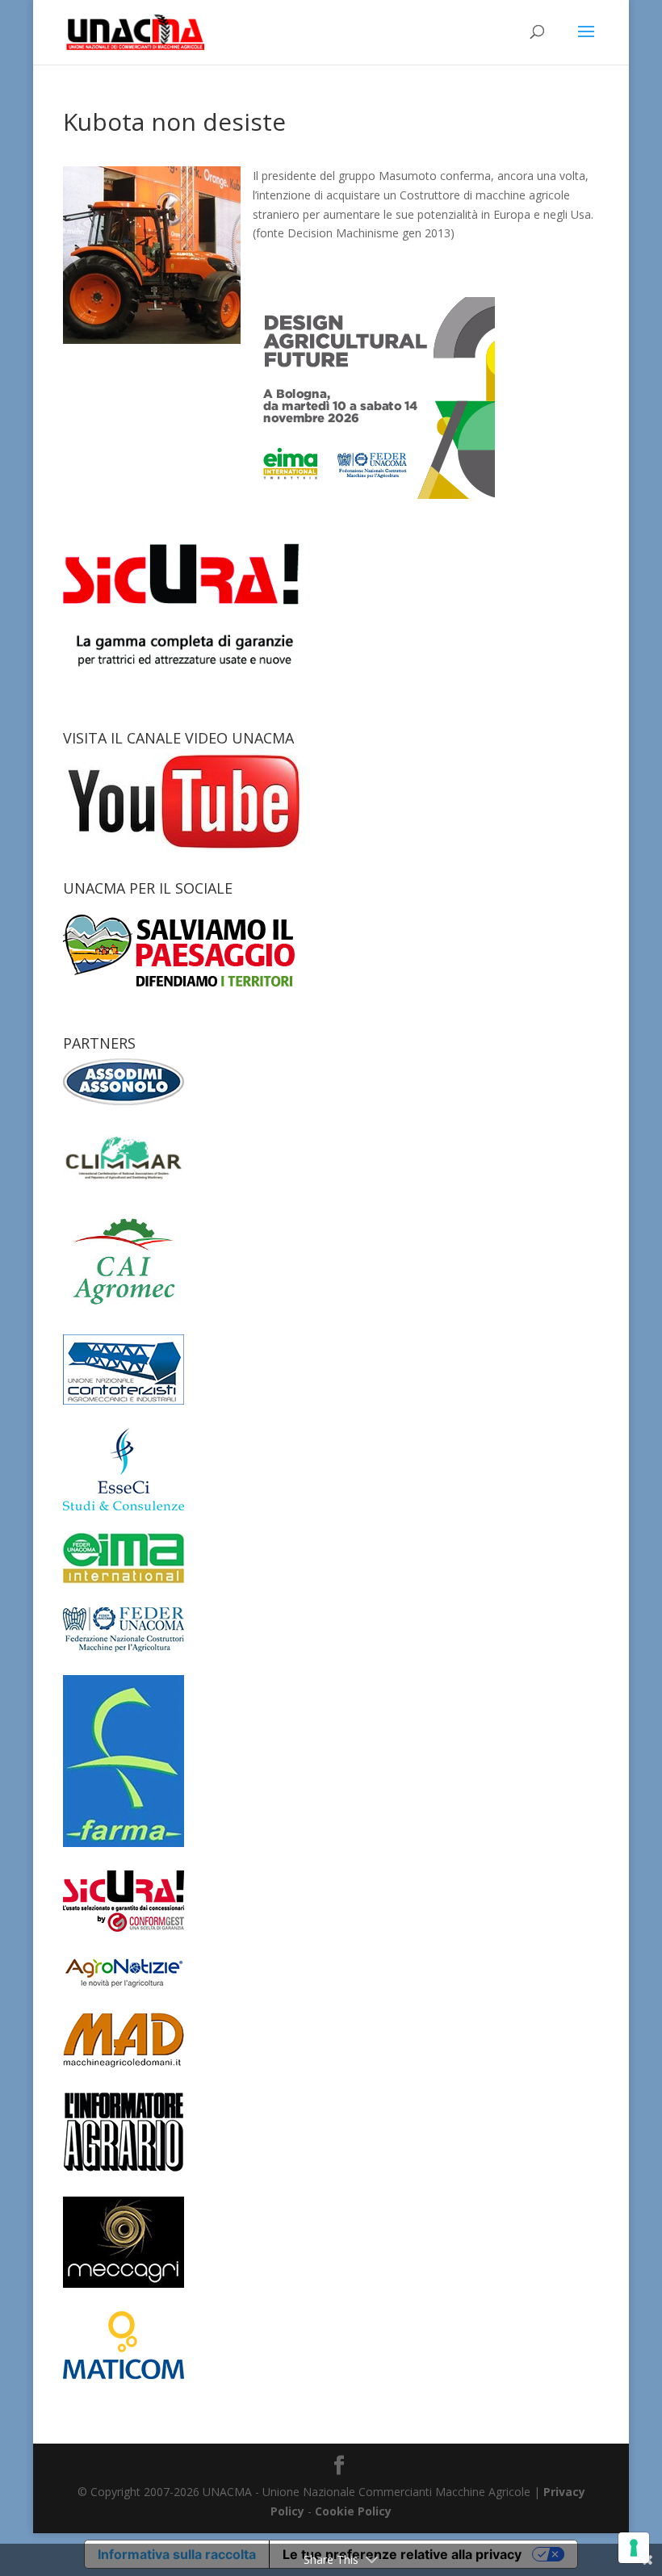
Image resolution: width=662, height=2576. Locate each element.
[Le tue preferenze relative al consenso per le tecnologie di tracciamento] (634, 2548)
